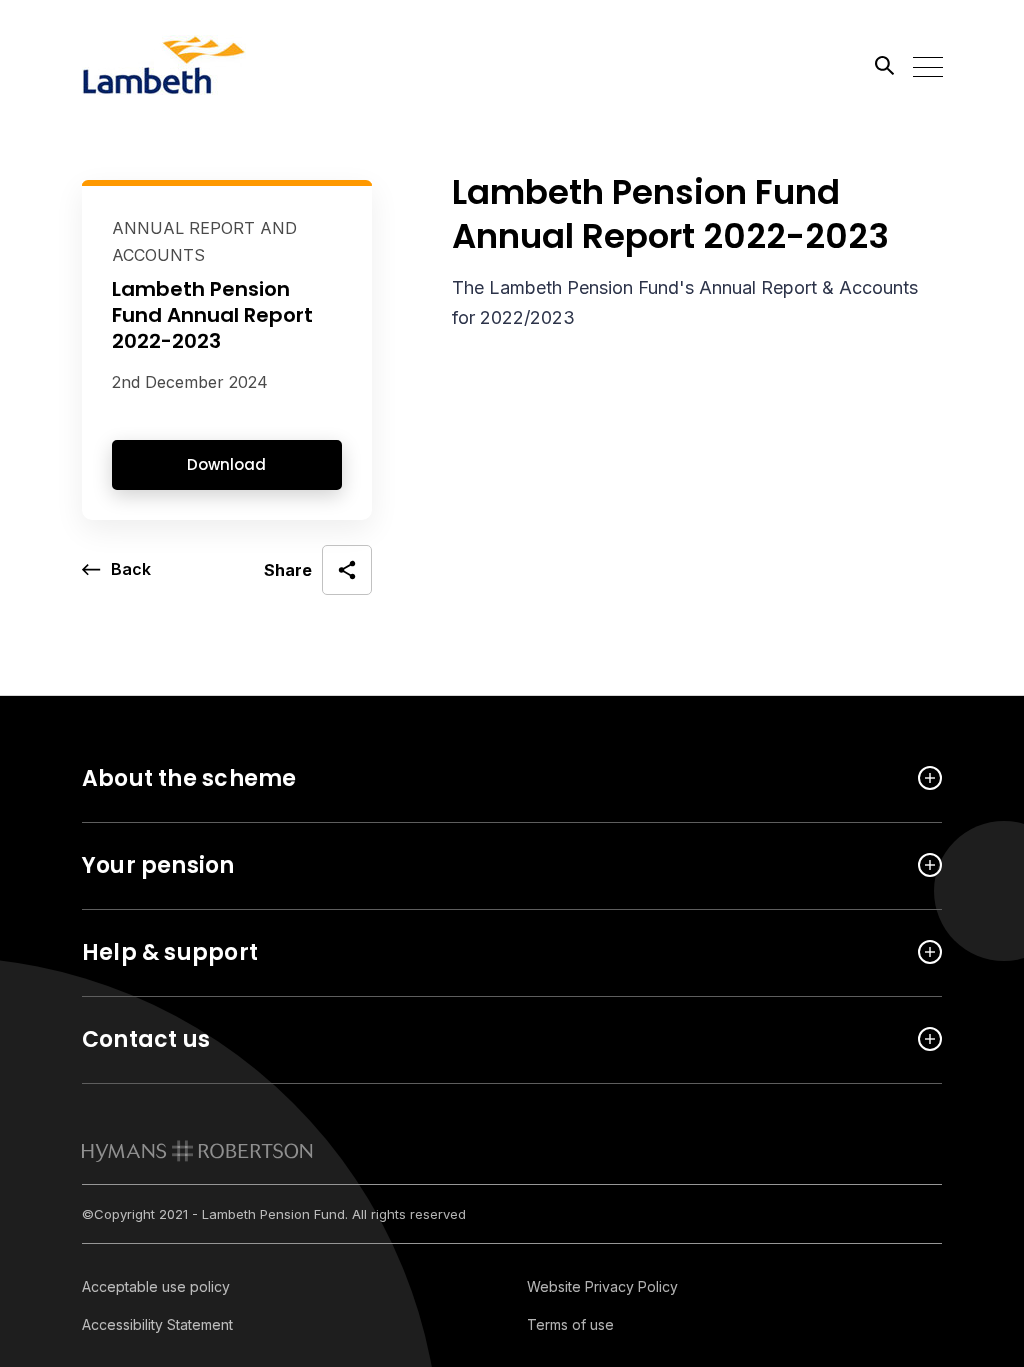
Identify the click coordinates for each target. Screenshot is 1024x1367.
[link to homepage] (197, 1151)
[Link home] (172, 65)
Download (226, 464)
